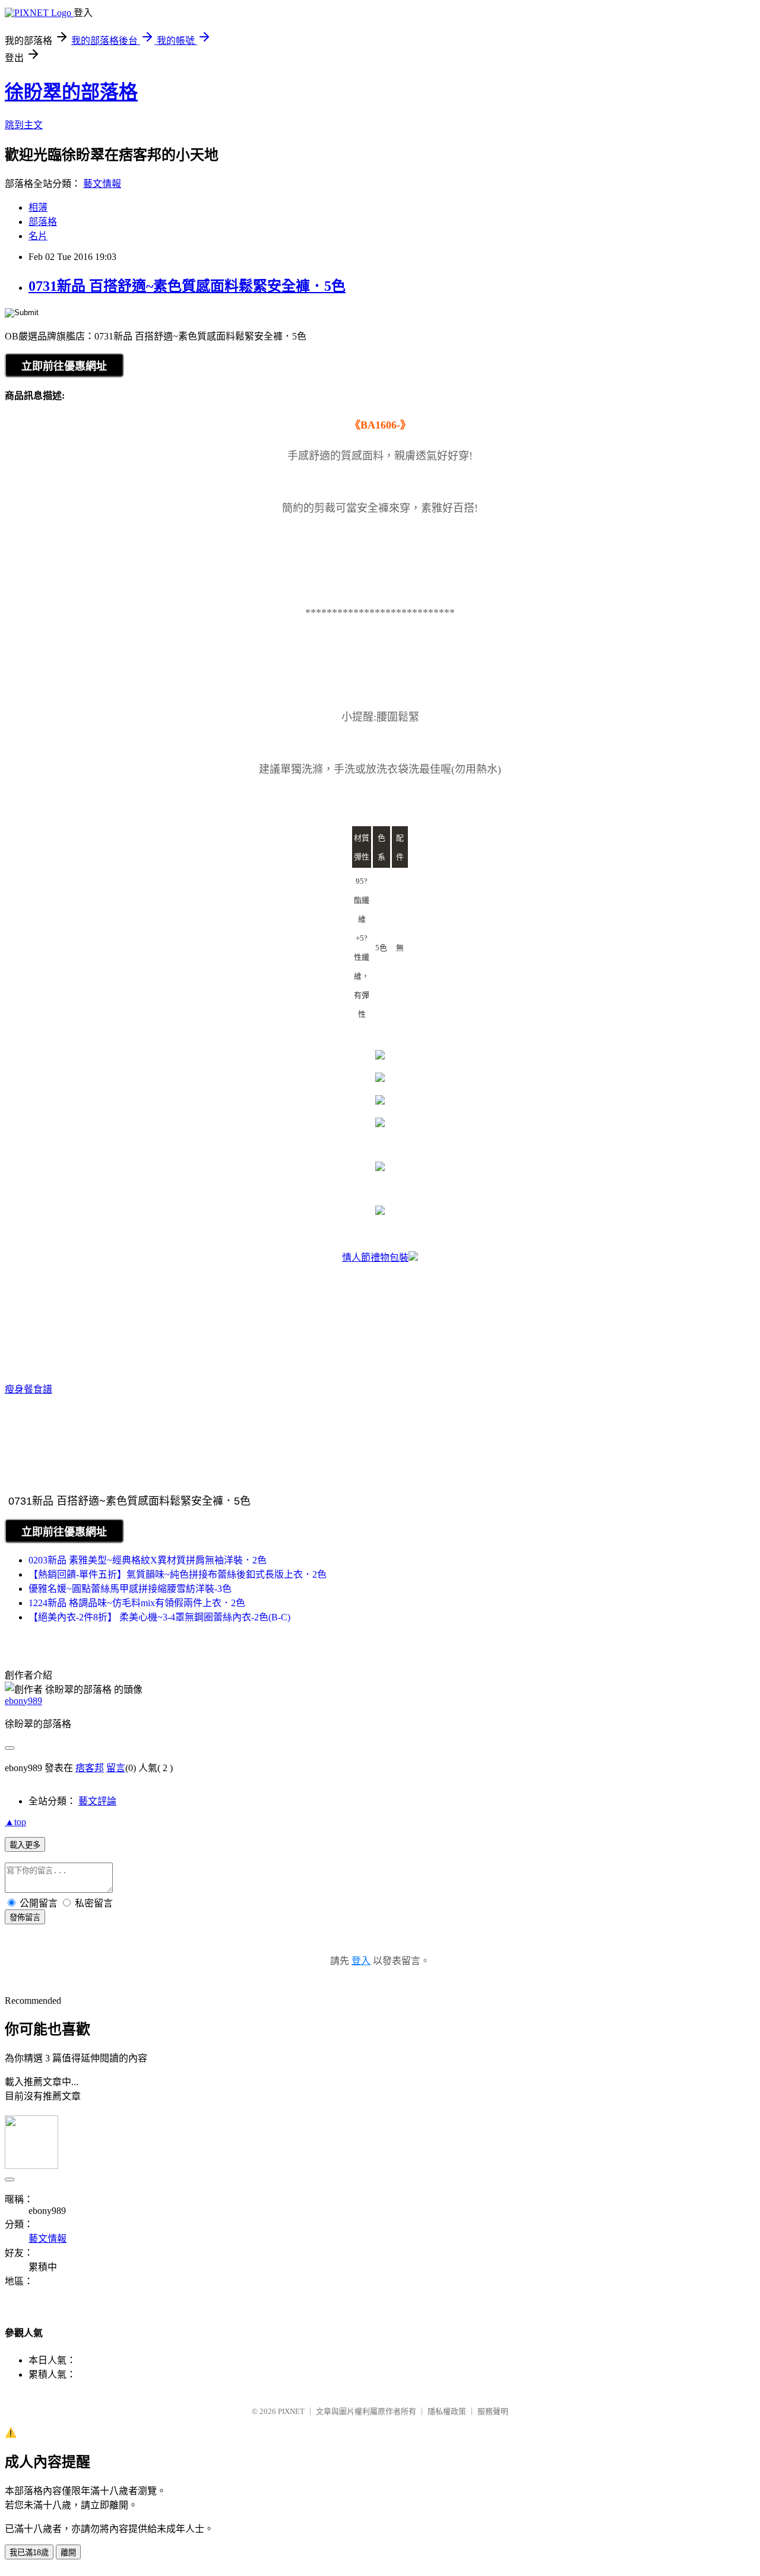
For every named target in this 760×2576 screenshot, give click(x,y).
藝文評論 (97, 1801)
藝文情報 (102, 184)
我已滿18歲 (29, 2553)
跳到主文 (24, 125)
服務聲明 (493, 2411)
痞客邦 (90, 1768)
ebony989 (23, 1701)
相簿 (38, 207)
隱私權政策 (447, 2411)
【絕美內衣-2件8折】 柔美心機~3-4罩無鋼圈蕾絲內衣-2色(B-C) (159, 1617)
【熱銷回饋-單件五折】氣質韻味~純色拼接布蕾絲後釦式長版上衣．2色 (178, 1574)
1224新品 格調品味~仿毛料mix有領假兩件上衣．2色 (137, 1603)
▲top (15, 1822)
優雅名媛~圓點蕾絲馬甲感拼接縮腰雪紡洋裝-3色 (130, 1589)
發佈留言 (25, 1917)
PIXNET (291, 2411)
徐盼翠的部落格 (71, 92)
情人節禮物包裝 (375, 1257)
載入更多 (25, 1845)
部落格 (43, 222)
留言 (116, 1768)
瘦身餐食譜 (28, 1389)
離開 (68, 2553)
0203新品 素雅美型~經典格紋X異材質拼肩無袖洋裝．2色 (148, 1560)
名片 (38, 236)
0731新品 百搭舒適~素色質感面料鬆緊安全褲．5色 (187, 286)
